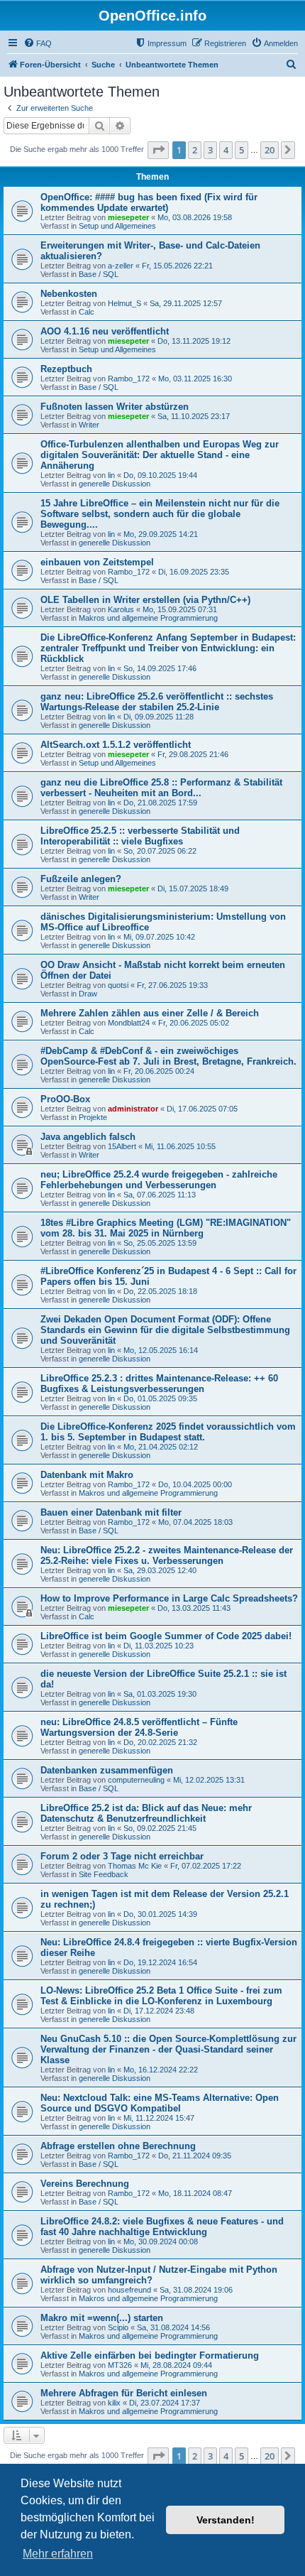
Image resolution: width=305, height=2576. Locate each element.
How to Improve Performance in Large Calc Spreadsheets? (169, 1598)
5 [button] (242, 150)
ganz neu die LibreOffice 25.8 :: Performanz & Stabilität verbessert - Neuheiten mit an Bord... (161, 788)
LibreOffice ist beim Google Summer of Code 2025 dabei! (166, 1636)
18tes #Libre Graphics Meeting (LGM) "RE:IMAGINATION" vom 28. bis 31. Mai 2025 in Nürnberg (166, 1228)
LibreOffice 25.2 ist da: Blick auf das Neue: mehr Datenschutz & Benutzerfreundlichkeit (146, 1813)
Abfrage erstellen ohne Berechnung (118, 2146)
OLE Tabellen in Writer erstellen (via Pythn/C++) (145, 600)
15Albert (122, 1146)
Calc (87, 312)
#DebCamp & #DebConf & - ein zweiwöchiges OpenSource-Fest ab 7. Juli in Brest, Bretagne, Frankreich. (168, 1056)
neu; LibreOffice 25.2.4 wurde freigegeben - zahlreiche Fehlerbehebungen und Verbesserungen (159, 1180)
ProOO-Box (65, 1099)
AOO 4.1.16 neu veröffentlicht (105, 331)
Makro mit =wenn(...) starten (102, 2318)
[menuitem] (38, 43)
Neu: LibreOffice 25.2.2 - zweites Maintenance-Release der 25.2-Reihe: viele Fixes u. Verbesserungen (167, 1555)
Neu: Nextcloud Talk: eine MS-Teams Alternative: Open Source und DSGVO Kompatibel (160, 2103)
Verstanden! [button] (226, 2520)
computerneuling (136, 1780)
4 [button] (226, 150)
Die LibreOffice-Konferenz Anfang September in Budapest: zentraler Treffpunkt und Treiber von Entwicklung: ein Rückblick (168, 648)
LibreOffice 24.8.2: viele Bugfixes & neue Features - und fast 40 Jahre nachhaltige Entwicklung (162, 2227)
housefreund (129, 2290)
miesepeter (128, 217)
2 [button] (195, 150)
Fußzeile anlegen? (81, 879)
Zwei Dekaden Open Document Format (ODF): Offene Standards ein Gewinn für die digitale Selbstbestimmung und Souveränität (165, 1330)
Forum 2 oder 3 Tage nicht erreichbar (122, 1856)
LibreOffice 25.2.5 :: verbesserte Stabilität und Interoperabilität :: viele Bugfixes (140, 836)
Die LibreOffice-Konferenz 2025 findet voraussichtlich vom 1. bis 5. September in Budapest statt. (168, 1432)
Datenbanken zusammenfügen (107, 1770)
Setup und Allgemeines (117, 226)
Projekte (93, 1117)
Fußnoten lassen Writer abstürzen (115, 407)
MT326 (120, 2365)
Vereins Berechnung (85, 2184)
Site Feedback (104, 1874)
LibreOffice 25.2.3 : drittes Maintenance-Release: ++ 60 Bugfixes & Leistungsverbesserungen (159, 1384)
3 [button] (210, 150)
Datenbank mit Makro (87, 1475)
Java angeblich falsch (88, 1137)
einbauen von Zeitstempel (97, 562)
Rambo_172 (129, 379)
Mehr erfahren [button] (58, 2554)
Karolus (121, 609)
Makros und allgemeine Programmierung (148, 618)
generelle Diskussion (115, 484)
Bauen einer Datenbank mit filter (111, 1512)
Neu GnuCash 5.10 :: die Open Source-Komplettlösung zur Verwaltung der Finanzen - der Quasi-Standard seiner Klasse (168, 2049)
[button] (158, 150)
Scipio (118, 2327)
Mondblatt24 (129, 1023)
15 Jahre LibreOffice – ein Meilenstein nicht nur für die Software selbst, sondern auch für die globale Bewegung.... (160, 514)
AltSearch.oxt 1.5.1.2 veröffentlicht (116, 745)
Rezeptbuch (66, 369)
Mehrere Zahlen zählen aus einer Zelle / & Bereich (150, 1013)
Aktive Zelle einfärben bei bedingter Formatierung (150, 2355)
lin (111, 475)
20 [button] (270, 150)
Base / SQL (99, 274)
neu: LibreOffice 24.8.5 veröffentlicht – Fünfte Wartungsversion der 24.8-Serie (139, 1727)
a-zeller (121, 266)
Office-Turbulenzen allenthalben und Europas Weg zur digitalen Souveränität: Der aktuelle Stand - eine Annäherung (160, 455)
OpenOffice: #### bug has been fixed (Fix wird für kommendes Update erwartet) (149, 202)
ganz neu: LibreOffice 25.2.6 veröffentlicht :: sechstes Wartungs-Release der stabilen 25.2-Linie (157, 702)
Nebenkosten (69, 294)
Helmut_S (124, 303)
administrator (133, 1109)
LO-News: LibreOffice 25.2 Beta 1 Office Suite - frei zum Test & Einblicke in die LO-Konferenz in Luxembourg (161, 1996)
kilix (114, 2403)
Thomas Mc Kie (135, 1866)
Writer (89, 425)
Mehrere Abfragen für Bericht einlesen (124, 2393)
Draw (88, 994)
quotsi (118, 985)
